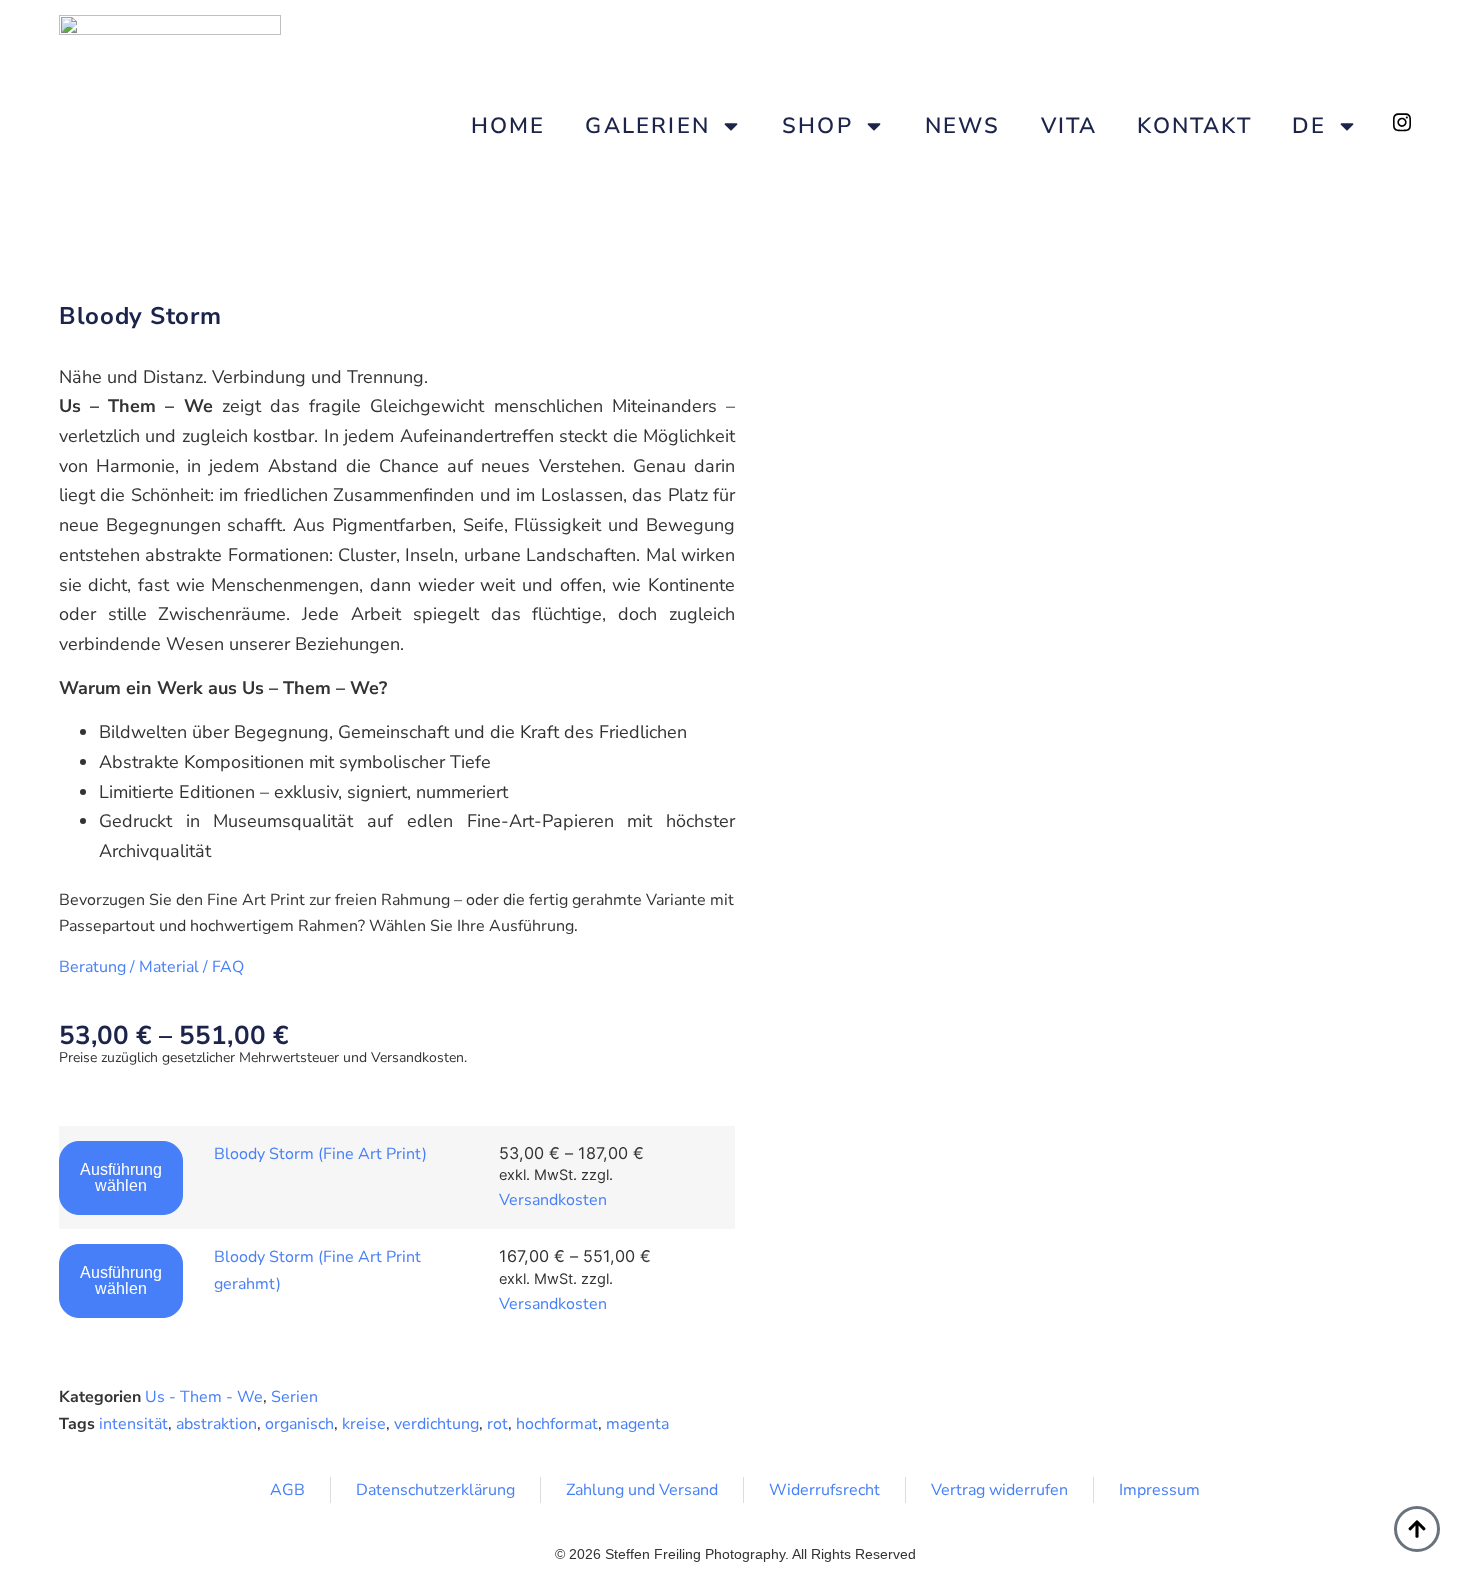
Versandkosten (553, 1200)
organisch (299, 1424)
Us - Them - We (204, 1397)
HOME (508, 126)
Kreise (364, 1424)
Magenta (637, 1424)
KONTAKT (1194, 126)
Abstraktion (216, 1424)
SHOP (817, 126)
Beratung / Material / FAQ (151, 967)
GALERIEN (647, 126)
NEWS (963, 126)
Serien (294, 1397)
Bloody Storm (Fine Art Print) (320, 1154)
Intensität (133, 1424)
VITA (1069, 126)
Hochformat (557, 1424)
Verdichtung (436, 1424)
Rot (497, 1424)
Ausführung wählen (121, 1177)
